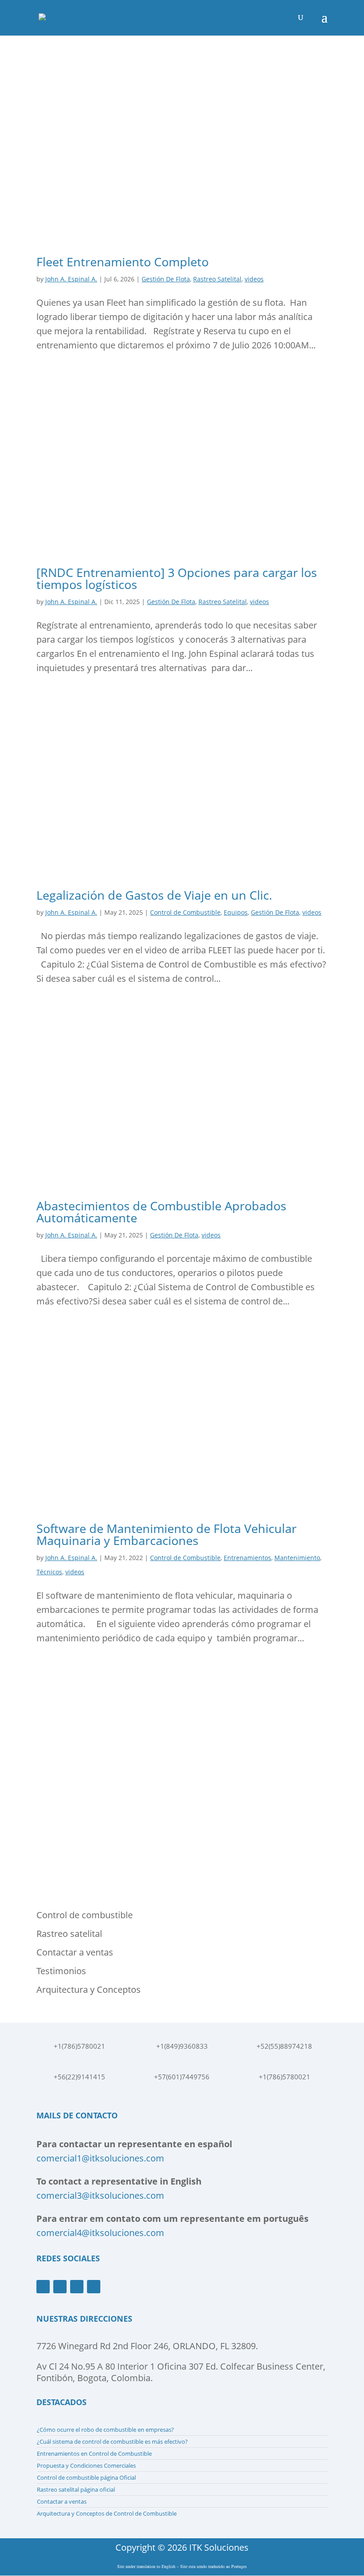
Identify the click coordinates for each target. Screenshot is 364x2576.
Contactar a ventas (75, 1952)
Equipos (236, 912)
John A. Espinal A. (71, 279)
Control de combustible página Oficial (86, 2477)
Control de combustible (85, 1915)
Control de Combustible (185, 912)
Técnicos (49, 1572)
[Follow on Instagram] (77, 2287)
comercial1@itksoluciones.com (100, 2158)
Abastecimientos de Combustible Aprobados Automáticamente (161, 1212)
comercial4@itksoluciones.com (100, 2233)
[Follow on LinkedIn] (94, 2287)
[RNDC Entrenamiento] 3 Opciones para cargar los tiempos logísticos (177, 578)
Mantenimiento (297, 1558)
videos (254, 279)
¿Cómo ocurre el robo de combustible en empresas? (105, 2430)
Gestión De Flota (166, 279)
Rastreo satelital (69, 1934)
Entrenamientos (247, 1558)
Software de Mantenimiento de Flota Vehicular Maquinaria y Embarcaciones (166, 1534)
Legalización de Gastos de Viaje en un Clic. (154, 895)
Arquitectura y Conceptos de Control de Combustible (107, 2513)
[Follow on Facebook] (43, 2287)
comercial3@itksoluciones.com (100, 2195)
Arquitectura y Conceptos (89, 1989)
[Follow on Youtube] (60, 2287)
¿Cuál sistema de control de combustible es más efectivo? (112, 2442)
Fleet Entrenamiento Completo (123, 262)
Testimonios (61, 1971)
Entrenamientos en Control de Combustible (94, 2454)
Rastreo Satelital (217, 279)
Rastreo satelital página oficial (76, 2489)
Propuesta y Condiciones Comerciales (86, 2465)
